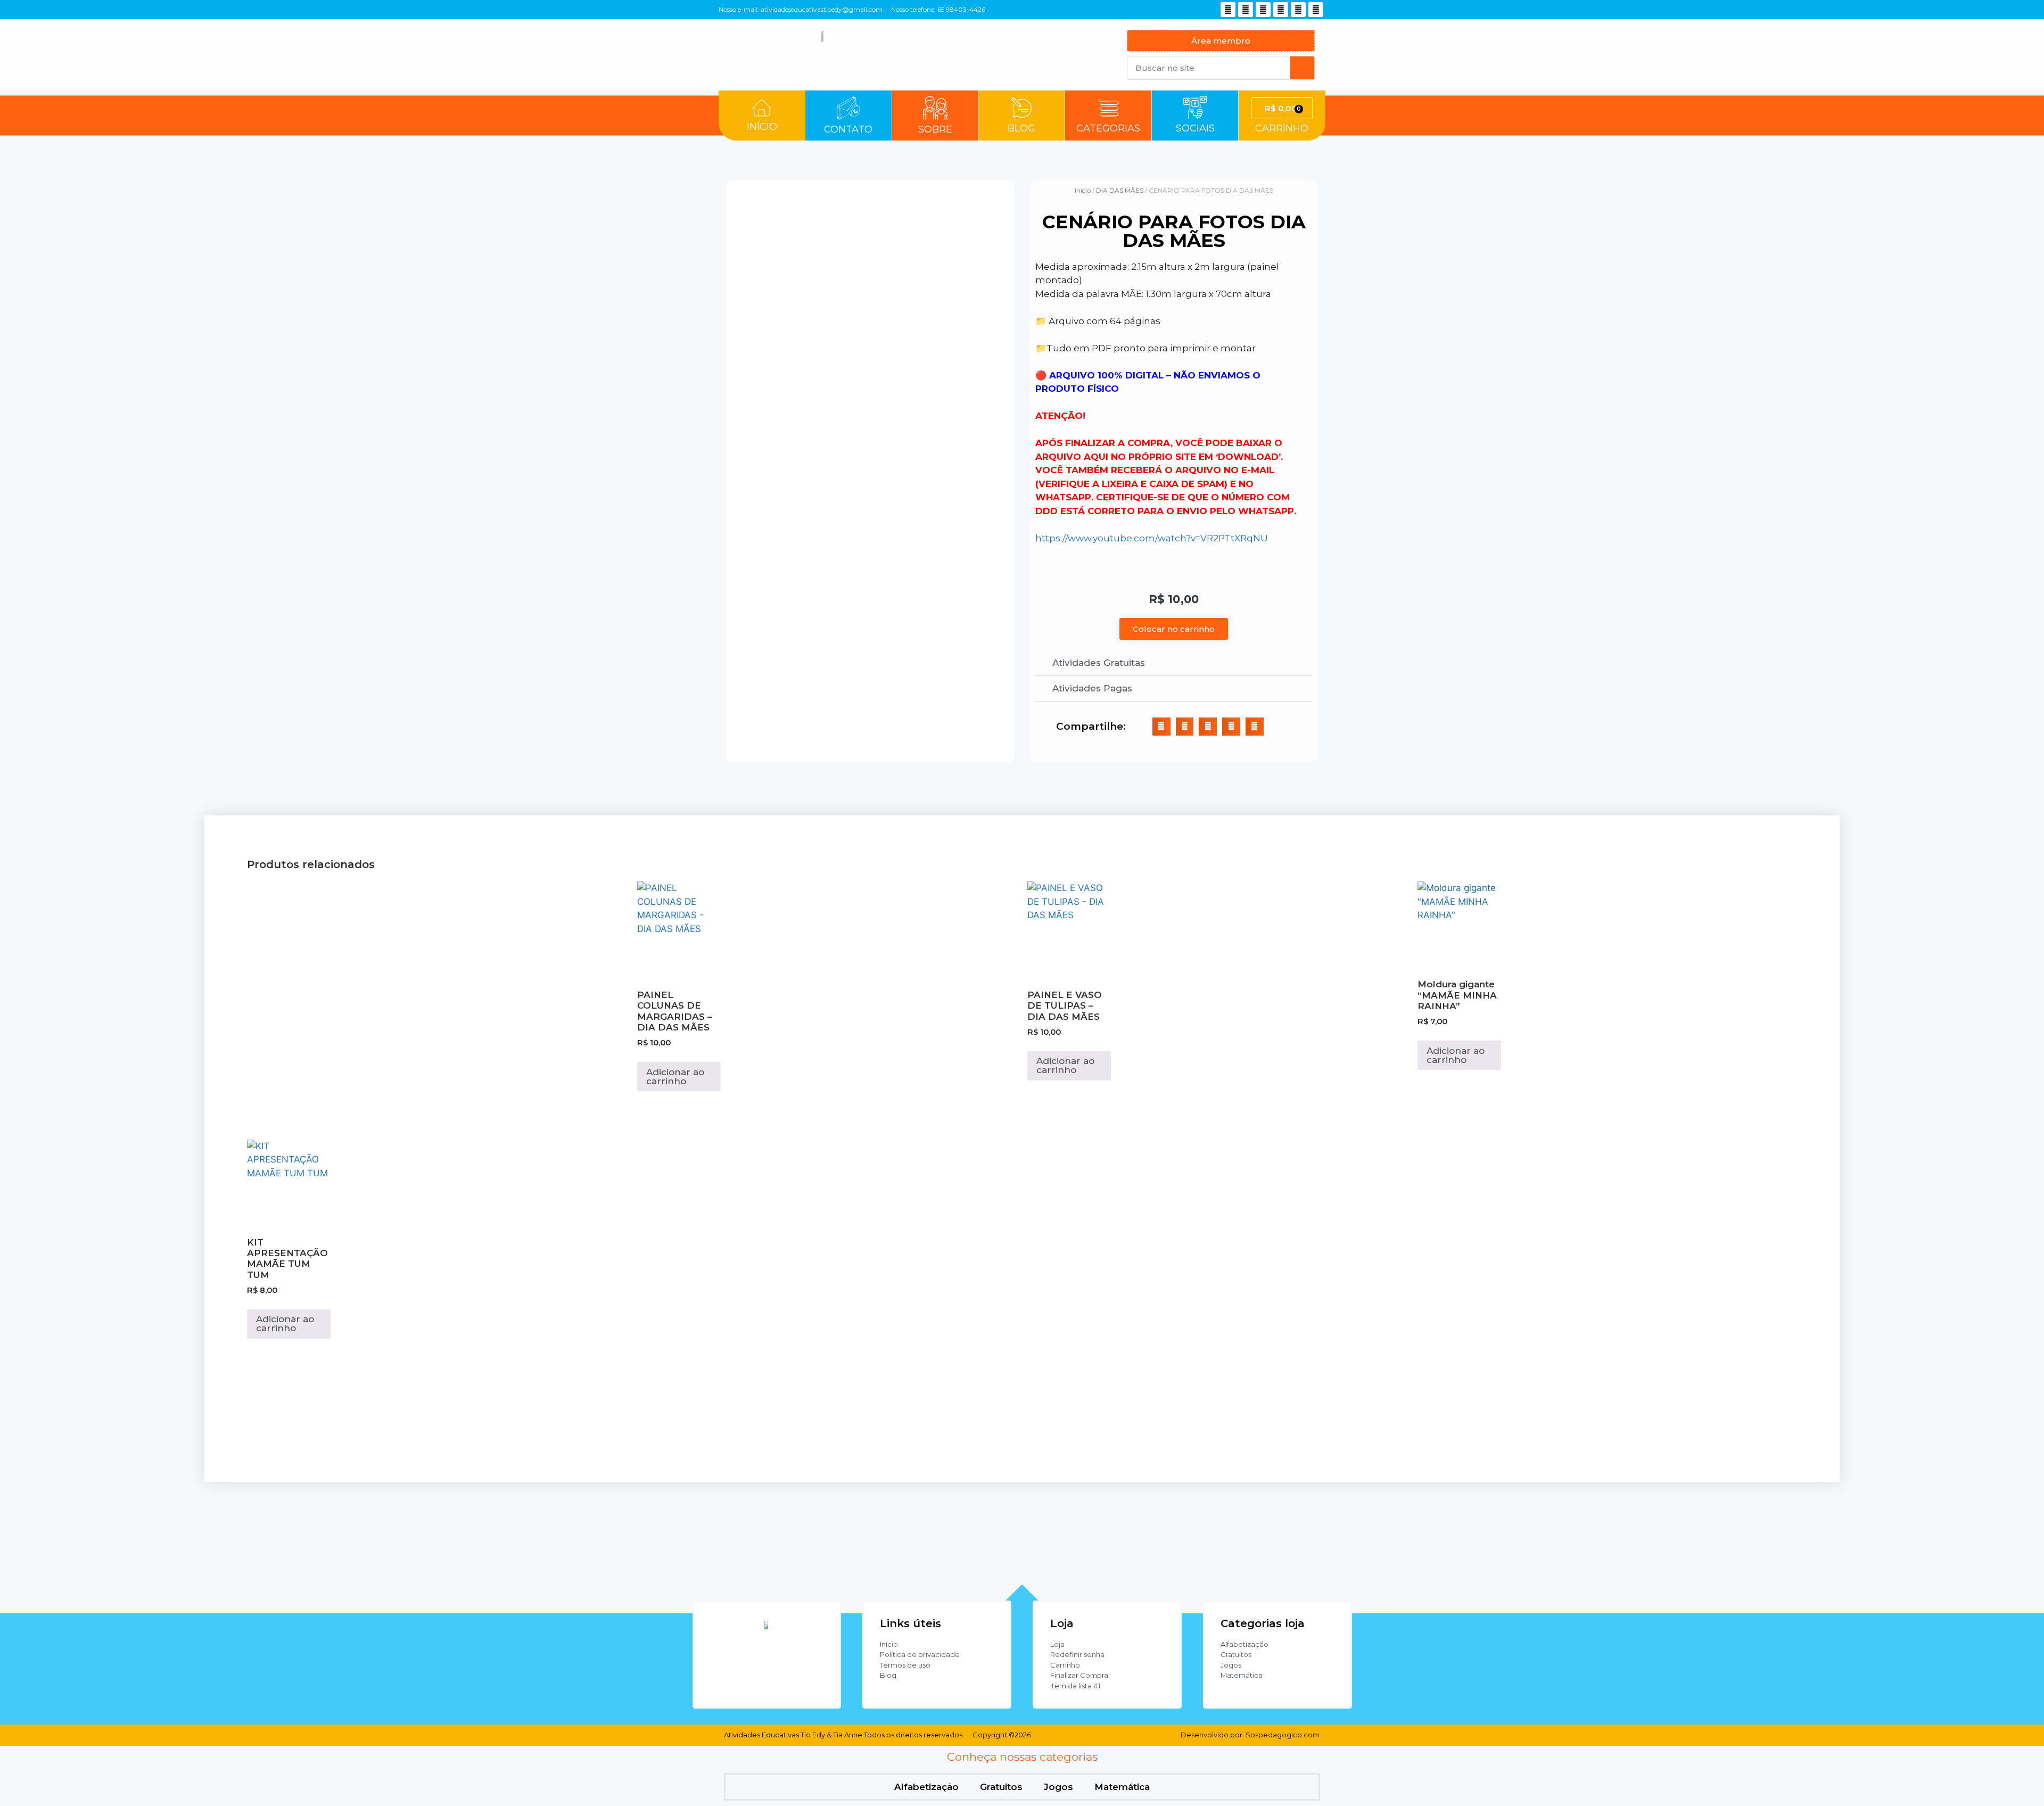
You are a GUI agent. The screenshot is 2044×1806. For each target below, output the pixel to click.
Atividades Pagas (1092, 688)
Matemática (1122, 1787)
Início (1083, 190)
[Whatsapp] (1263, 10)
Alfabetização (926, 1787)
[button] (1174, 663)
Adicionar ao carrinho (675, 1077)
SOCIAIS (1195, 128)
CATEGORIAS (1108, 128)
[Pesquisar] (1302, 68)
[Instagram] (1228, 10)
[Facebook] (1316, 10)
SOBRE (935, 129)
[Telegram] (1298, 10)
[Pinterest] (1281, 10)
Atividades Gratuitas (1099, 663)
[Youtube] (1246, 10)
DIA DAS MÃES (1120, 190)
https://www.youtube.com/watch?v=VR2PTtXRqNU (1152, 538)
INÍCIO (762, 127)
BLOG (1021, 128)
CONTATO (848, 129)
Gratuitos (1001, 1787)
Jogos (1058, 1787)
